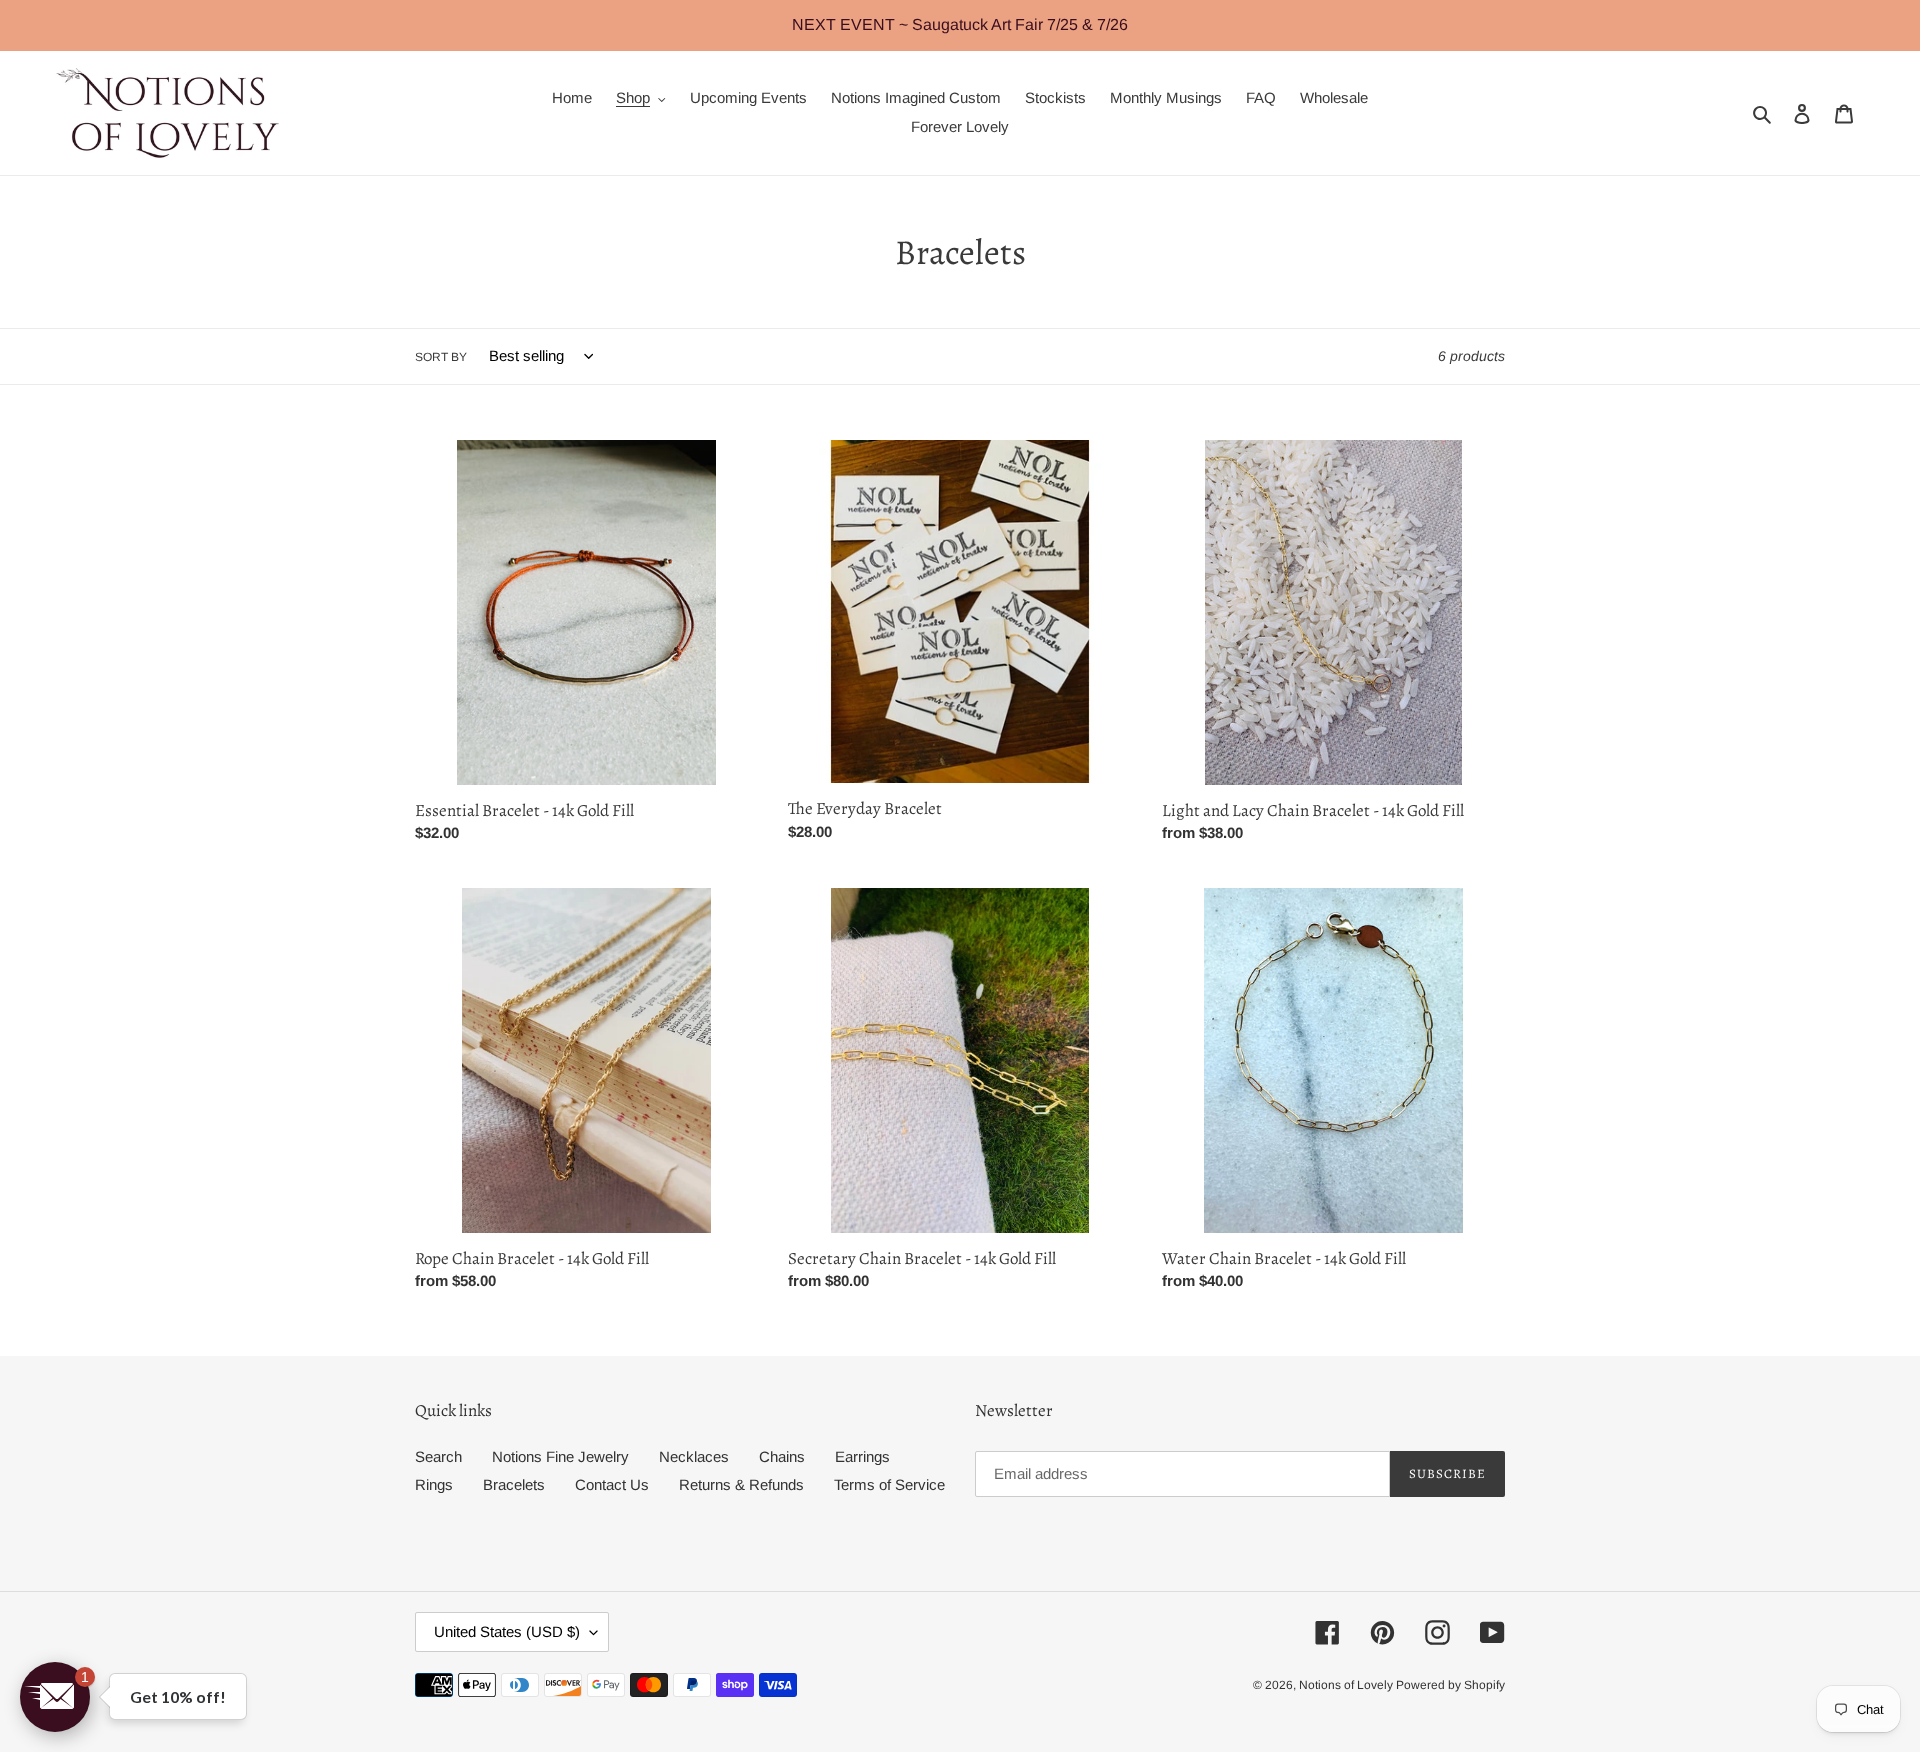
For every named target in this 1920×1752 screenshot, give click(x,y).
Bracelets (514, 1484)
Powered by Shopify (1450, 1685)
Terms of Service (889, 1484)
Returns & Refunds (741, 1484)
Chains (782, 1456)
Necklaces (694, 1456)
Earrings (862, 1456)
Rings (434, 1484)
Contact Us (612, 1484)
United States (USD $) (507, 1631)
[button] (55, 1697)
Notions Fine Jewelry (560, 1456)
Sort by (441, 357)
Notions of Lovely (1347, 1685)
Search (438, 1456)
